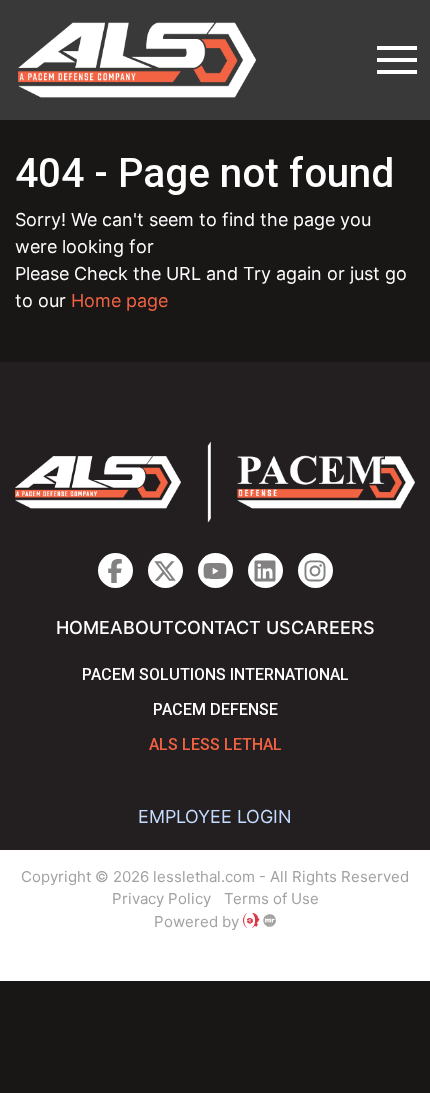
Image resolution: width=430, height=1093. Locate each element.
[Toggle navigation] (397, 60)
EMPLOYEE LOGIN (215, 816)
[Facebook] (115, 570)
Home (83, 627)
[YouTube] (215, 570)
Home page (119, 300)
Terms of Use (271, 898)
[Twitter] (165, 570)
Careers (333, 627)
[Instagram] (265, 570)
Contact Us (232, 627)
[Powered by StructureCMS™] (269, 921)
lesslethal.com (151, 60)
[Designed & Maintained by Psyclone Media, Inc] (251, 921)
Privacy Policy (161, 898)
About (142, 627)
